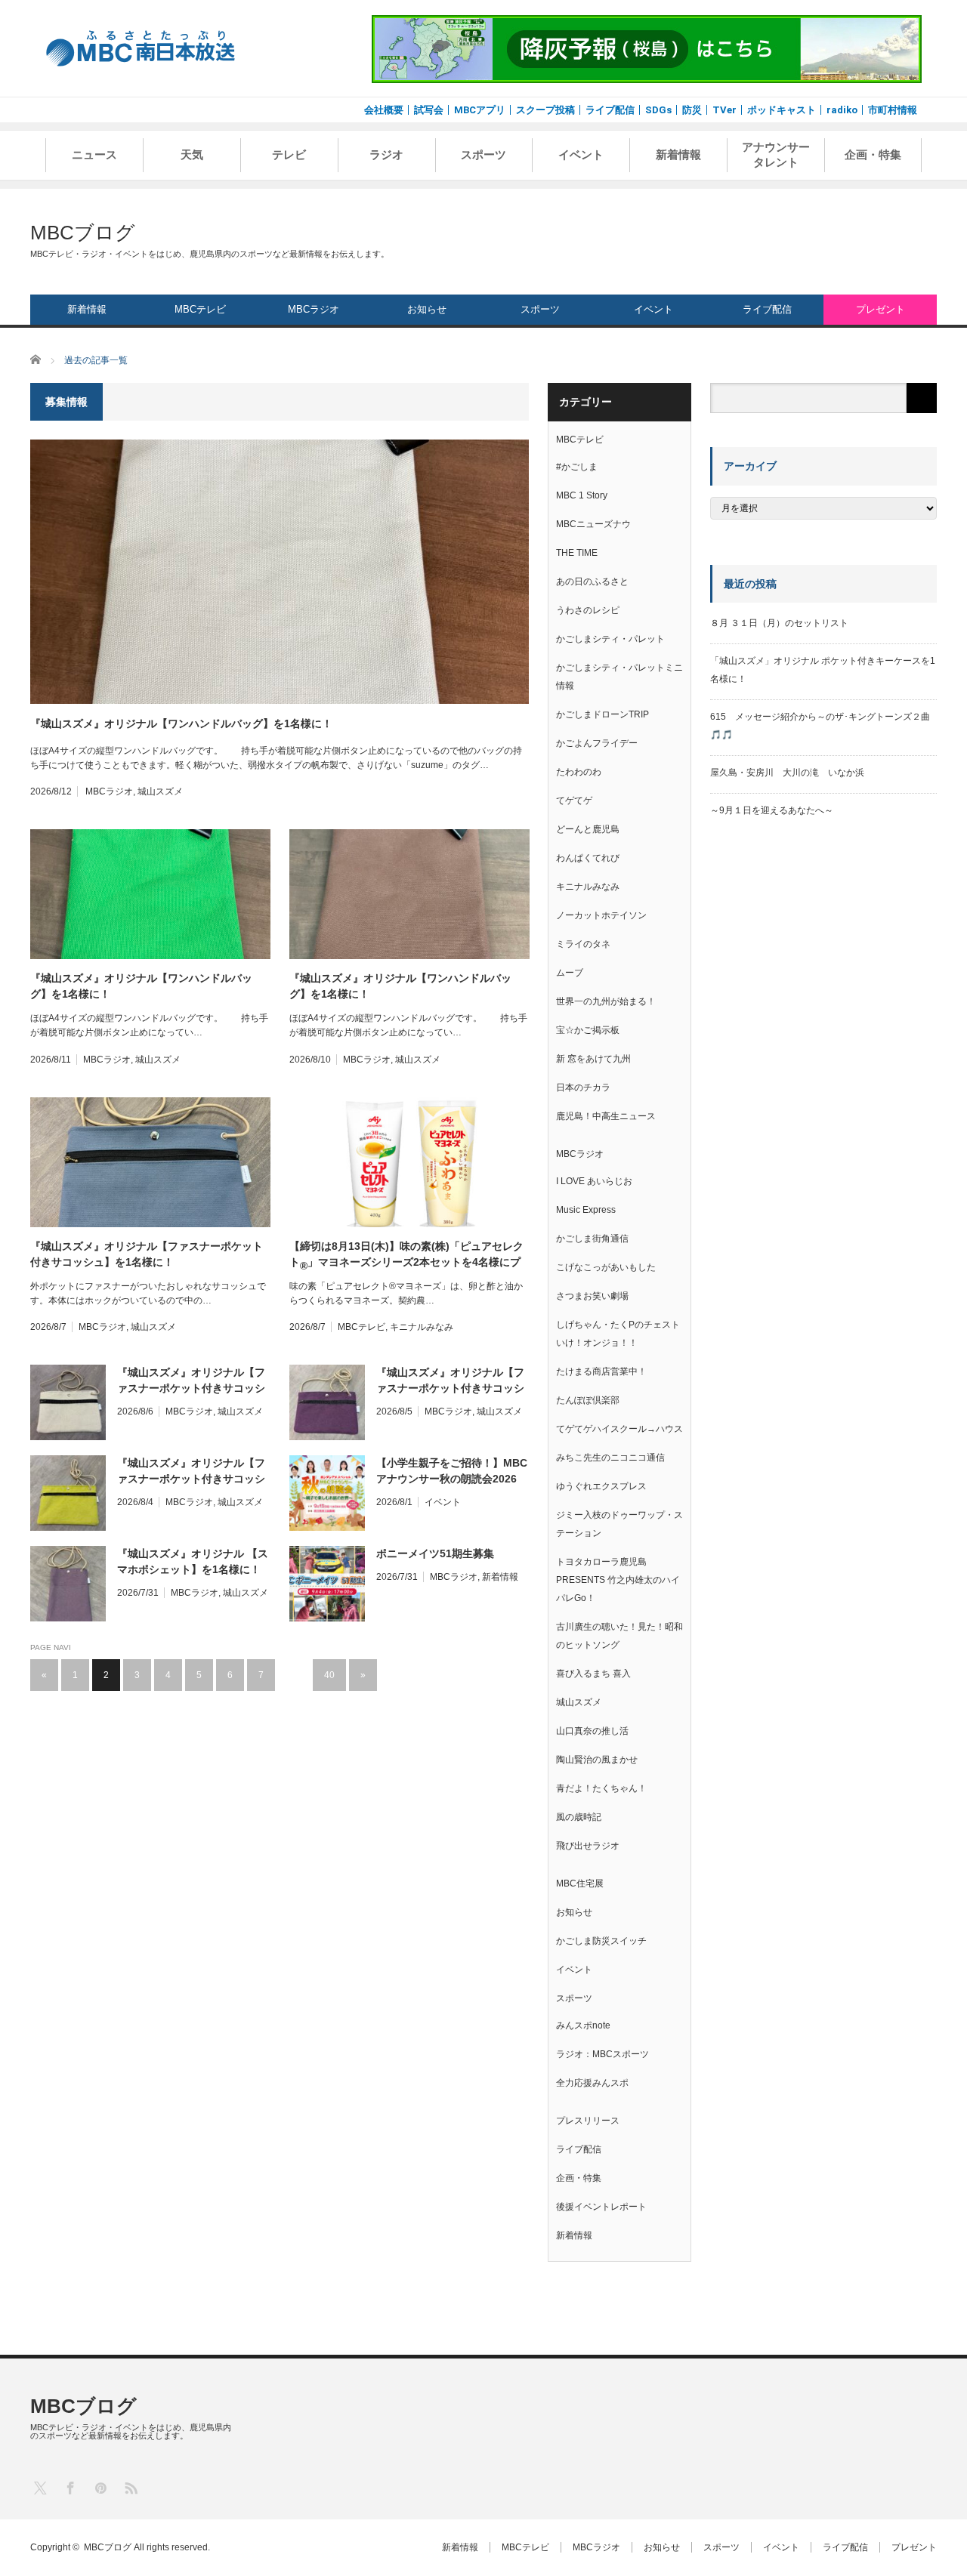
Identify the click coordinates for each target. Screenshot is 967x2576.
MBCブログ (83, 233)
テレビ (289, 155)
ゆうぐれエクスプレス (601, 1486)
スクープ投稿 (545, 110)
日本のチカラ (583, 1087)
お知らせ (427, 309)
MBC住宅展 (580, 1883)
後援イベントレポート (601, 2207)
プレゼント (880, 309)
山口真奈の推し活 (592, 1731)
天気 (192, 155)
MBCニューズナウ (593, 524)
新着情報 (678, 155)
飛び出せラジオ (588, 1846)
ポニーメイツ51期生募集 (435, 1553)
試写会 (429, 110)
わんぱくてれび (588, 858)
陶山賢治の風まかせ (597, 1760)
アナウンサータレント (776, 155)
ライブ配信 (610, 110)
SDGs (658, 110)
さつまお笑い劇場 (592, 1296)
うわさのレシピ (588, 610)
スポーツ (483, 155)
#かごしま (577, 467)
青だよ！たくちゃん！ (601, 1788)
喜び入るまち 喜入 (593, 1674)
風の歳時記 (579, 1817)
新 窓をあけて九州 (593, 1059)
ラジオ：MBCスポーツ (602, 2054)
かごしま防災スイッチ (601, 1941)
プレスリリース (588, 2121)
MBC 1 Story (582, 495)
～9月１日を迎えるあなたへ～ (772, 810)
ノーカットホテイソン (601, 915)
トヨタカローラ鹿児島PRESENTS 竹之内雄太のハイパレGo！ (618, 1580)
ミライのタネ (583, 944)
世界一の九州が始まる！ (606, 1001)
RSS (130, 2487)
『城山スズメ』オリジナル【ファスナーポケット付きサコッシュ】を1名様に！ (147, 1254)
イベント (581, 155)
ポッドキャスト (782, 110)
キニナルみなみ (422, 1327)
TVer (724, 110)
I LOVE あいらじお (594, 1181)
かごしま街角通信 (592, 1239)
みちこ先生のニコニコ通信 (610, 1458)
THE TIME (577, 553)
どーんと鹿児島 (588, 829)
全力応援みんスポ (592, 2083)
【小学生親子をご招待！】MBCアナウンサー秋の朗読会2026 (452, 1471)
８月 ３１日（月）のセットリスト (779, 623)
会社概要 (384, 110)
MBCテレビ (200, 309)
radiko (842, 110)
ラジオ (386, 155)
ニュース (94, 155)
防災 (692, 110)
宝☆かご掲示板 (588, 1030)
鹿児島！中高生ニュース (606, 1116)
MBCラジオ (314, 309)
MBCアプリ (480, 110)
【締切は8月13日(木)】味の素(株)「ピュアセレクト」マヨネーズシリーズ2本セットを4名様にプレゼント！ (406, 1255)
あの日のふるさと (592, 582)
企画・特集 (873, 155)
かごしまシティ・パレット (610, 639)
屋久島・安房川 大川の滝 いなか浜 (787, 773)
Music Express (586, 1210)
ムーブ (570, 973)
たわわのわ (579, 772)
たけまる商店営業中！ (601, 1371)
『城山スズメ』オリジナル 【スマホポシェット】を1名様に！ (193, 1561)
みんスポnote (583, 2025)
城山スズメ (160, 791)
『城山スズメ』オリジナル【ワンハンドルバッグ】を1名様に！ (181, 723)
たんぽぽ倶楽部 (588, 1400)
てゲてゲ (574, 801)
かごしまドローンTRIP (602, 714)
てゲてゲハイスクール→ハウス (619, 1429)
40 (329, 1675)
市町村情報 (893, 110)
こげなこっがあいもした (606, 1267)
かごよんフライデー (597, 743)
